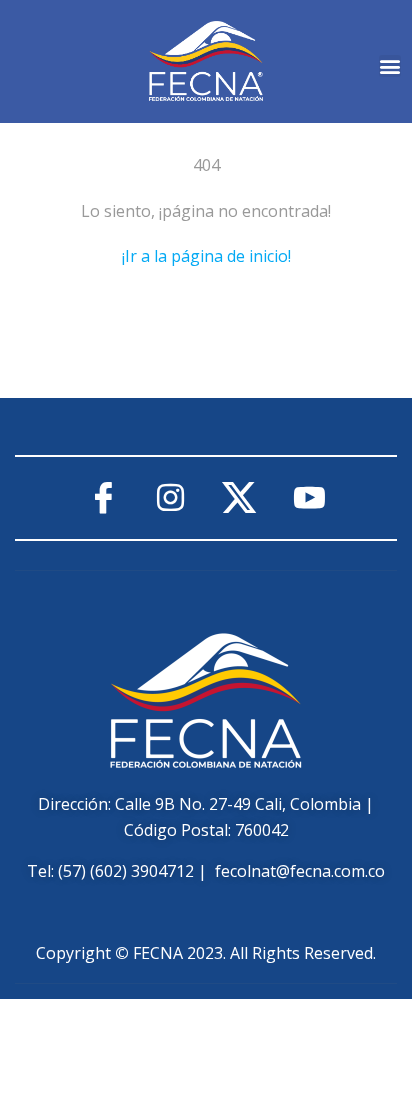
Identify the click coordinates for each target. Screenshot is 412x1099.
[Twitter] (239, 497)
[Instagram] (170, 497)
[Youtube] (309, 497)
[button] (390, 66)
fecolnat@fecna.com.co (300, 871)
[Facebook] (103, 497)
